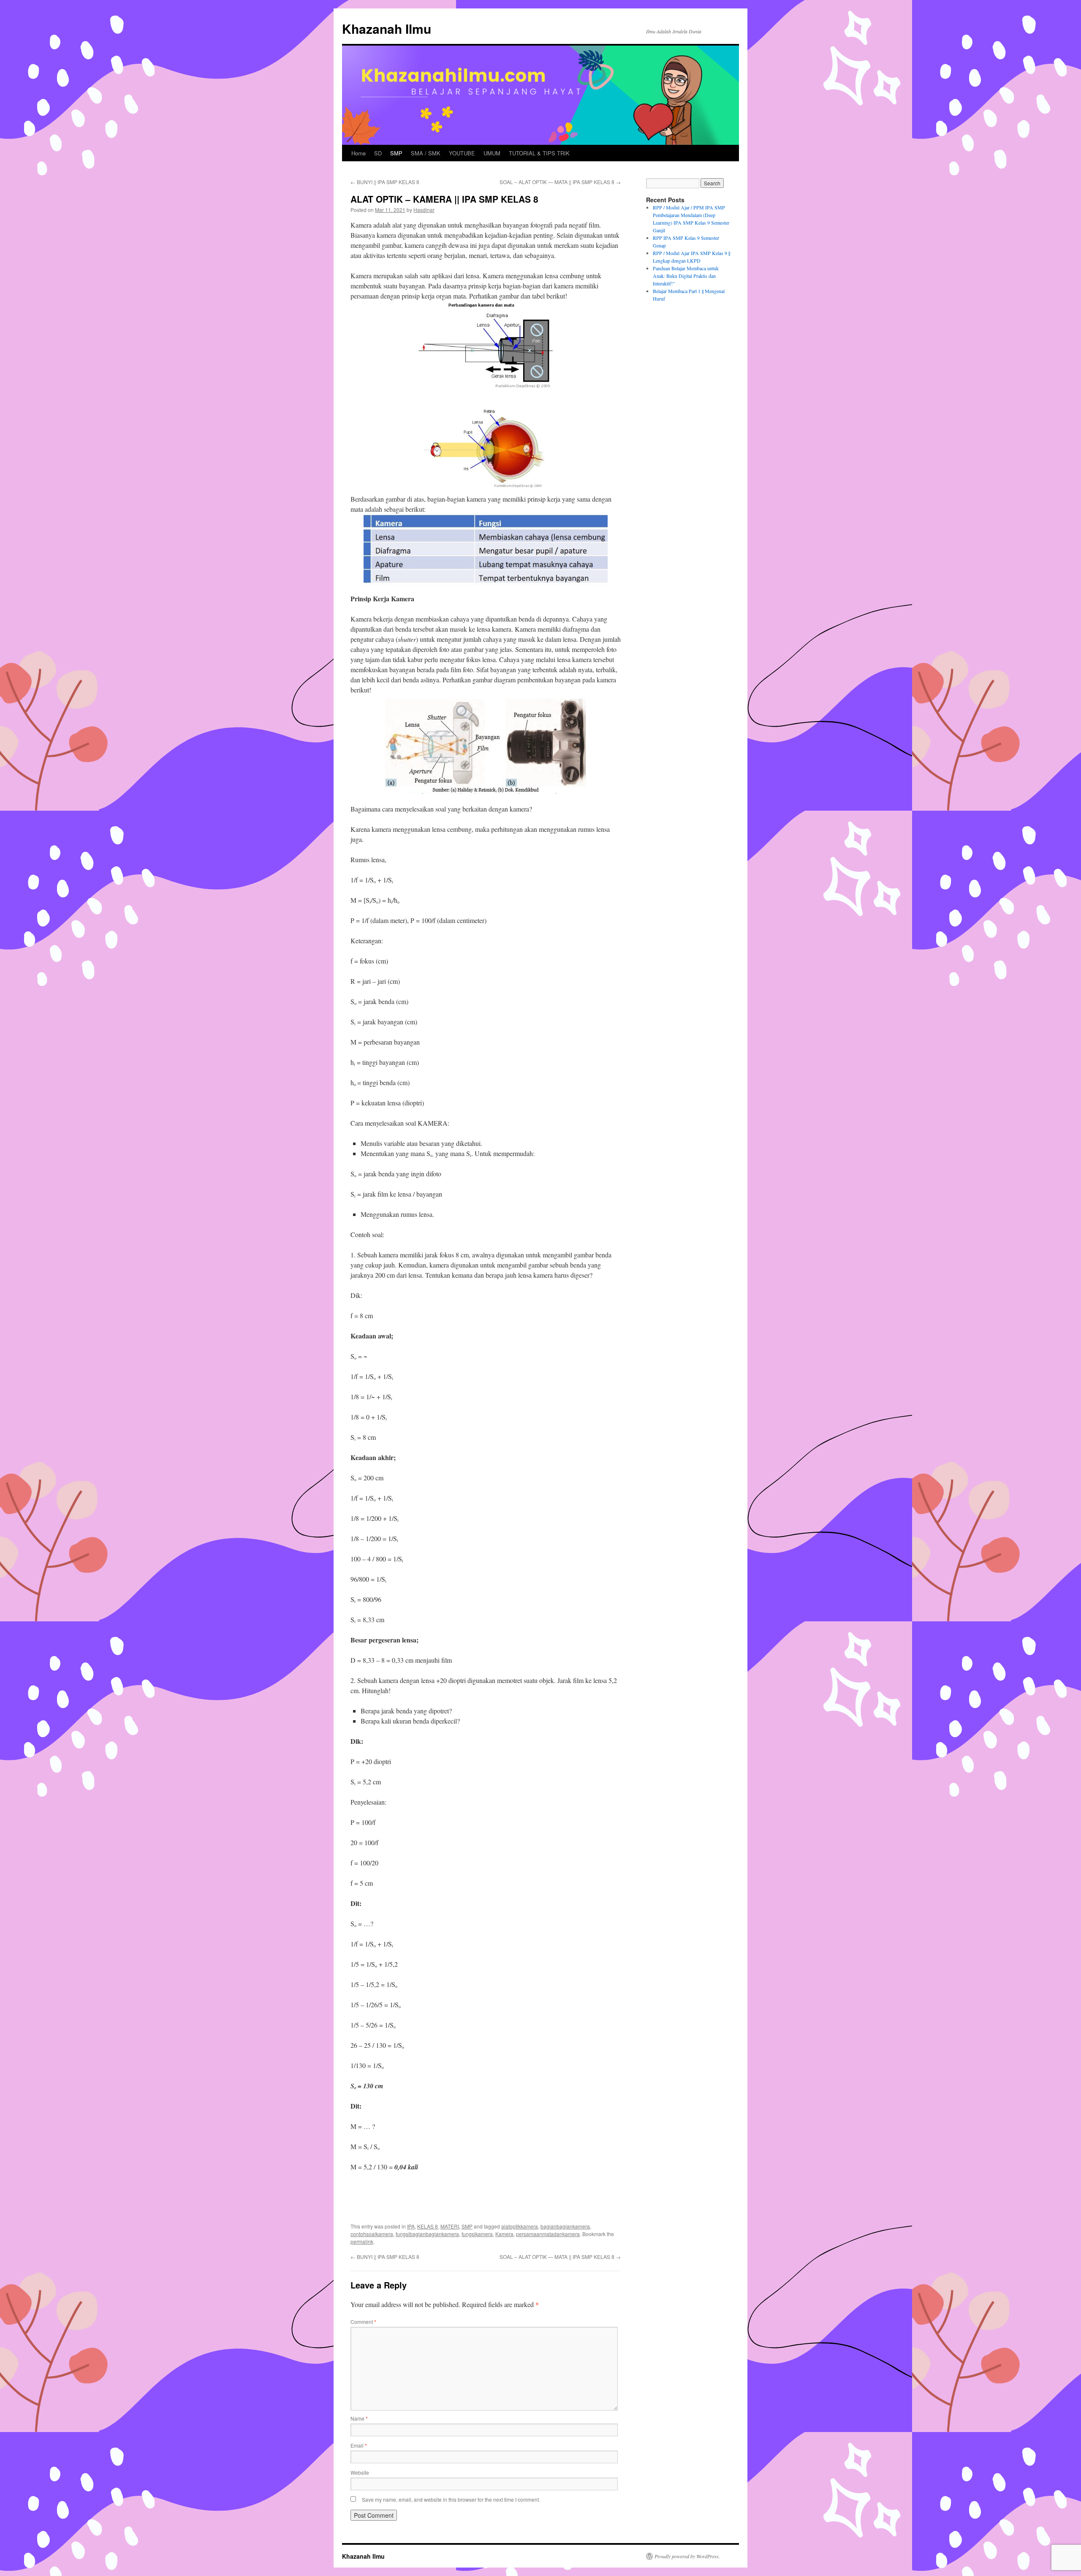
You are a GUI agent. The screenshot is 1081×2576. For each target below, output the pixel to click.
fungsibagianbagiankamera (427, 2234)
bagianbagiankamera (565, 2226)
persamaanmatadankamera (548, 2234)
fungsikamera (477, 2234)
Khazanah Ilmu (387, 29)
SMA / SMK (426, 153)
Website (360, 2472)
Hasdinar (424, 210)
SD (378, 153)
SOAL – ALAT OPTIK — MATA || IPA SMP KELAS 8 (560, 182)
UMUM (492, 153)
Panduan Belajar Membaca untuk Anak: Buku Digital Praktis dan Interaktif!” (686, 276)
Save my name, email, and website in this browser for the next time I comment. (451, 2499)
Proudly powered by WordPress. (687, 2556)
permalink (362, 2241)
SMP (396, 153)
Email (359, 2445)
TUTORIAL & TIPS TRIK (539, 153)
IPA (411, 2226)
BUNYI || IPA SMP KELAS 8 (385, 182)
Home (359, 153)
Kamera (504, 2234)
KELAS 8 (428, 2226)
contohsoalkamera (372, 2234)
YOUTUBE (462, 153)
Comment (363, 2322)
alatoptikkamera (520, 2226)
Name (359, 2418)
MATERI (450, 2226)
